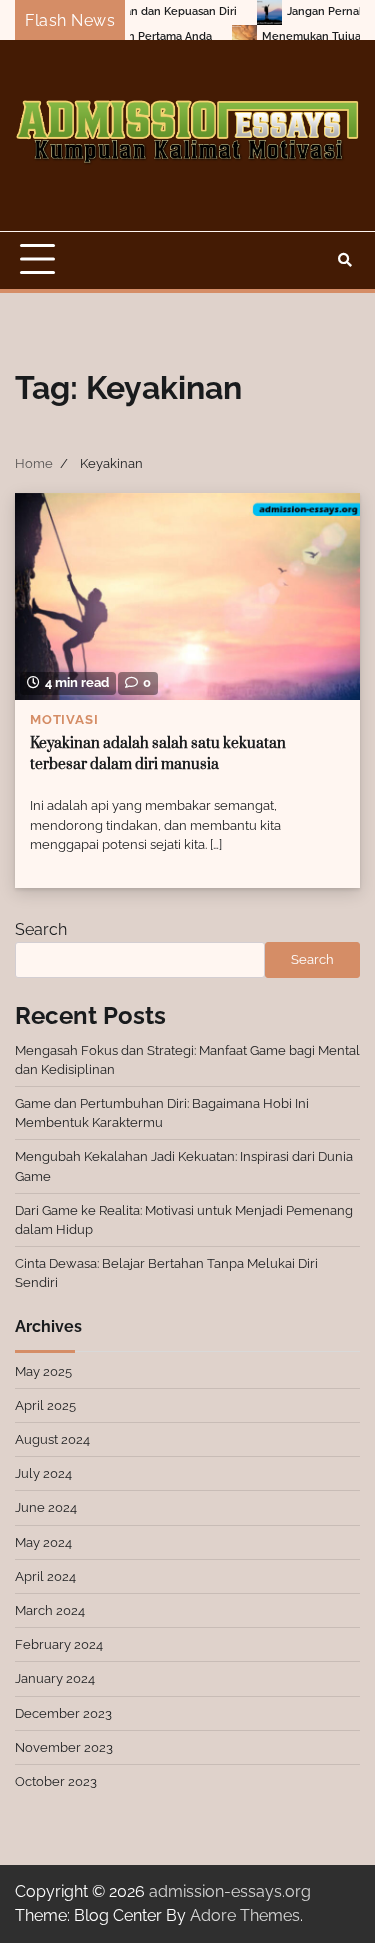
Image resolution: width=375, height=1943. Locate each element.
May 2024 (43, 1542)
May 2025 (43, 1371)
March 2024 (50, 1610)
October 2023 (56, 1781)
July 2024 (43, 1473)
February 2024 (59, 1644)
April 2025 (45, 1405)
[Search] (345, 260)
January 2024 (55, 1678)
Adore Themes (245, 1915)
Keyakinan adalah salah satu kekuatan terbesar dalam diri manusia (158, 754)
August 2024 (52, 1439)
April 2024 (45, 1576)
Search (41, 929)
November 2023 (64, 1747)
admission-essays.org (230, 1891)
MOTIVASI (64, 719)
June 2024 (46, 1507)
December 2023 (63, 1713)
